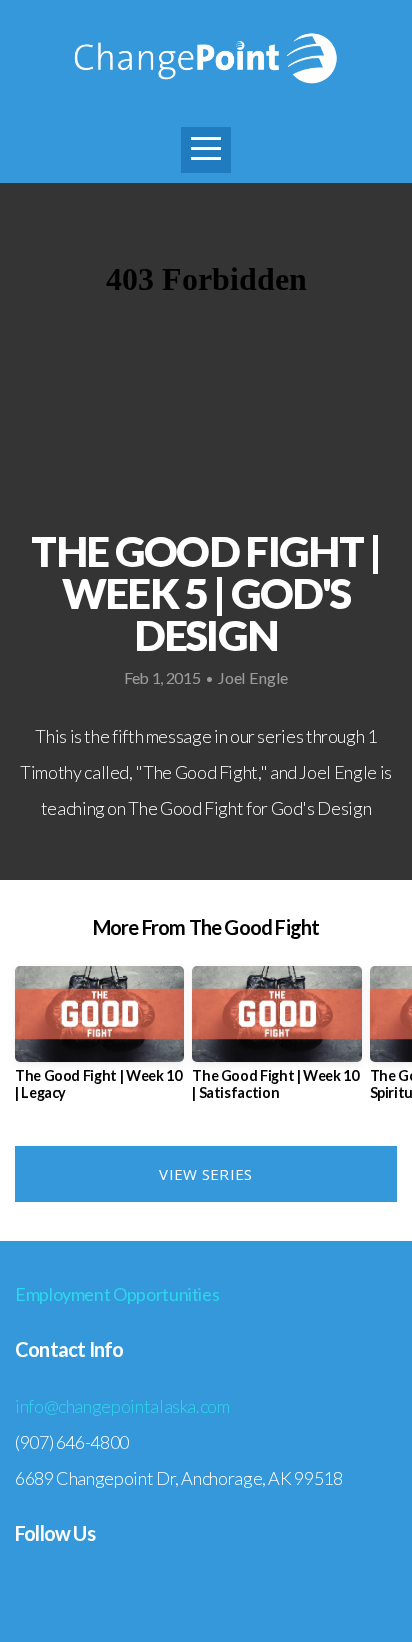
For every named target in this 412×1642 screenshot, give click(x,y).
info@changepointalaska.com (122, 1406)
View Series (205, 1174)
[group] (99, 1041)
